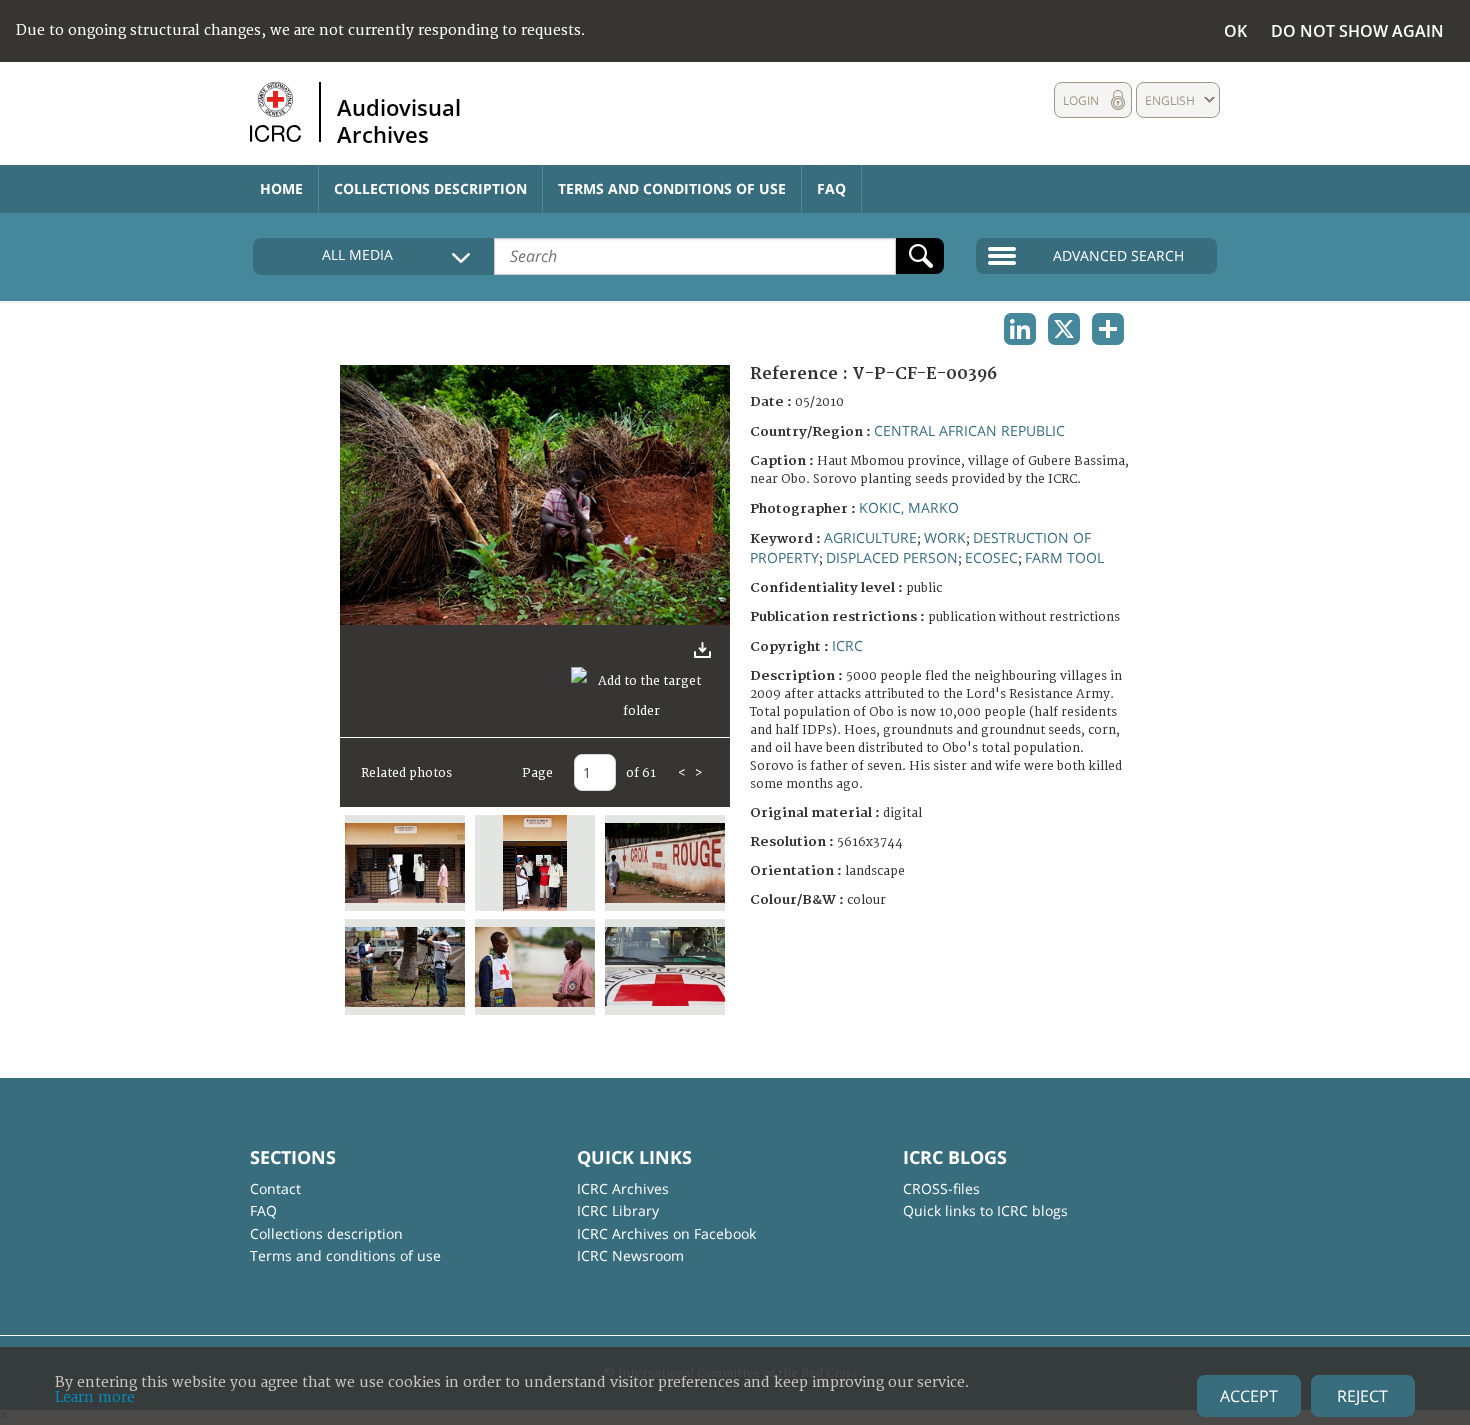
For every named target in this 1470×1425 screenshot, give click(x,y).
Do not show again (1357, 31)
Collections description (430, 188)
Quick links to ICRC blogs (985, 1210)
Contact (275, 1188)
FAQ (831, 188)
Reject (1362, 1396)
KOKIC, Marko (909, 507)
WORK (945, 537)
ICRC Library (618, 1210)
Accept (1249, 1396)
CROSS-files (941, 1188)
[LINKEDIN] (1020, 329)
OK (1235, 31)
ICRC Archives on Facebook (666, 1233)
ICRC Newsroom (630, 1255)
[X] (1064, 329)
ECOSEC (991, 557)
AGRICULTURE (870, 537)
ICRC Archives (623, 1188)
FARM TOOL (1064, 557)
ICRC (847, 645)
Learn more (95, 1397)
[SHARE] (1108, 329)
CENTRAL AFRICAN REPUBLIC (969, 430)
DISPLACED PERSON (892, 557)
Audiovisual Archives (399, 120)
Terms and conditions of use (672, 188)
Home (281, 188)
